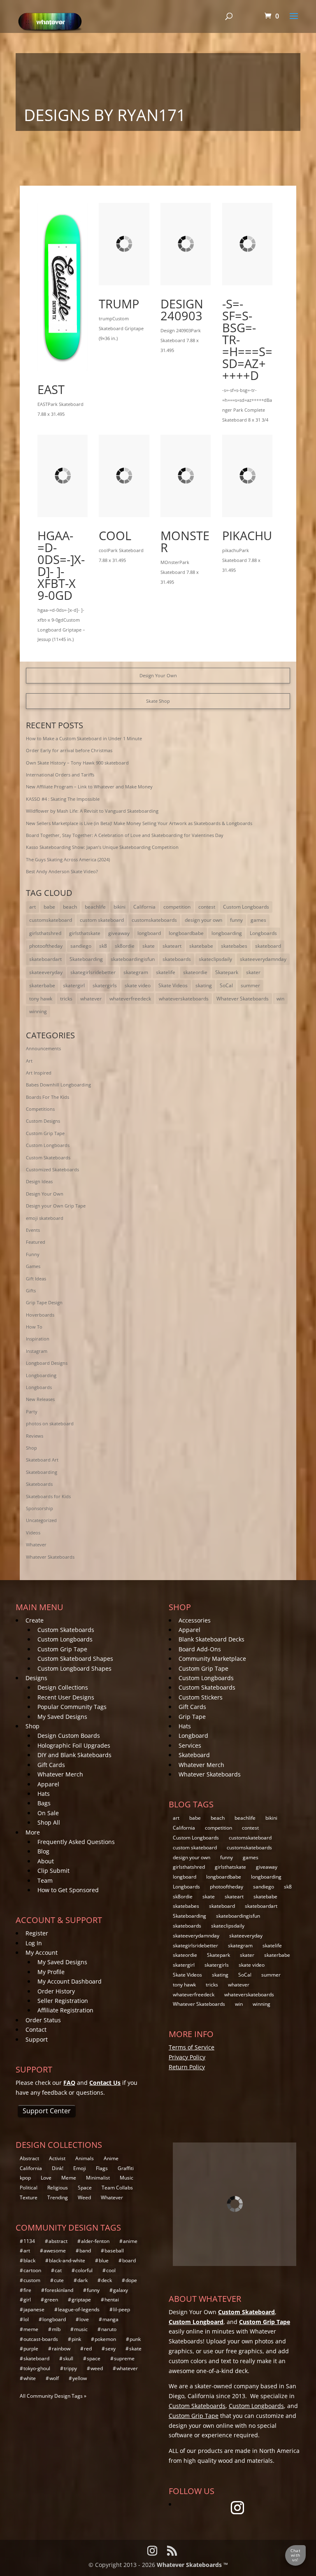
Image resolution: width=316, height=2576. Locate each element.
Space (85, 2188)
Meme (69, 2178)
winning (38, 1011)
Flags (102, 2168)
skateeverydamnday (263, 959)
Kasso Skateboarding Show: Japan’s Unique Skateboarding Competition (102, 847)
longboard (149, 933)
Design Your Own (158, 675)
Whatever (36, 1544)
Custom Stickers (201, 1697)
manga (110, 2319)
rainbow (61, 2349)
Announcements (43, 1048)
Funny (33, 1254)
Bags (44, 1803)
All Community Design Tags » (53, 2396)
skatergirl (74, 985)
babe (49, 907)
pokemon (105, 2339)
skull (68, 2358)
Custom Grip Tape (45, 1133)
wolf (54, 2378)
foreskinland (59, 2290)
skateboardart (45, 959)
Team (45, 1880)
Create (35, 1620)
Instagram (37, 1351)
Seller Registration (63, 2001)
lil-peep (122, 2309)
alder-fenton (95, 2241)
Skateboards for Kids (48, 1496)
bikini (120, 907)
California (144, 907)
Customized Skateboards (52, 1169)
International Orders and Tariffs (60, 775)
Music (127, 2178)
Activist (57, 2158)
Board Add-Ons (200, 1649)
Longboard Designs (47, 1363)
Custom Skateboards (48, 1157)
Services (190, 1745)
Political (29, 2188)
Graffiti (126, 2168)
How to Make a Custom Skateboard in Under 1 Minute (84, 738)
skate (149, 946)
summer (250, 985)
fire (27, 2290)
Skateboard (194, 1755)
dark (82, 2280)
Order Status (43, 2020)
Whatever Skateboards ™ (192, 2565)
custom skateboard (102, 920)
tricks (66, 999)
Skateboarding (86, 959)
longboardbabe (186, 933)
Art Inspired (39, 1073)
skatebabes (234, 946)
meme (31, 2329)
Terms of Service (192, 2047)
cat (58, 2270)
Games (33, 1266)
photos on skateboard (50, 1423)
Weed (84, 2197)
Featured (36, 1242)
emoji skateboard (45, 1218)
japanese (34, 2309)
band (85, 2251)
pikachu (247, 535)
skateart (172, 946)
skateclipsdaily (215, 959)
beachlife (95, 907)
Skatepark (227, 972)
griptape (81, 2300)
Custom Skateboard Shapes (75, 1659)
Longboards (263, 933)
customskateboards (154, 920)
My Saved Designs (62, 1717)
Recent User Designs (66, 1697)
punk (135, 2339)
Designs (36, 1678)
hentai (112, 2300)
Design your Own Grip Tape (56, 1206)
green (51, 2300)
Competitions (40, 1109)
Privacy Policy (187, 2057)
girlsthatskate (85, 933)
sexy (110, 2349)
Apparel (48, 1784)
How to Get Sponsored (68, 1890)
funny (236, 920)
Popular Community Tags (72, 1707)
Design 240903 (182, 310)
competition (177, 907)
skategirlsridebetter (93, 972)
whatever (91, 999)
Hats (44, 1794)
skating (204, 985)
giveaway (119, 933)
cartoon (32, 2270)
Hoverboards (40, 1315)
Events (33, 1230)
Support (37, 2039)
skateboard (268, 946)
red (88, 2349)
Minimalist (98, 2178)
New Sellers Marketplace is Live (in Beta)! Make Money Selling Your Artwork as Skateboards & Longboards (139, 823)
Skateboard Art (42, 1460)
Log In (34, 1943)
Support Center (47, 2111)
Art (29, 1061)
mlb (56, 2329)
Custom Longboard (196, 2322)
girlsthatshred (45, 933)
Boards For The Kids (48, 1097)
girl (27, 2300)
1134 (29, 2241)
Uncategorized (41, 1520)
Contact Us (105, 2083)
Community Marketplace (212, 1659)
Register (37, 1933)
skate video (138, 985)
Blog (43, 1851)
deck (107, 2280)
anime (130, 2241)
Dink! (58, 2168)
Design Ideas (39, 1181)
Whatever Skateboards (243, 999)
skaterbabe (42, 985)
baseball (114, 2251)
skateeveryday (46, 972)
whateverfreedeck (130, 999)
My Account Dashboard (70, 1981)
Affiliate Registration (65, 2010)
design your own (203, 920)
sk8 (103, 946)
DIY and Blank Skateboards (74, 1755)
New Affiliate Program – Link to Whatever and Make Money (89, 787)
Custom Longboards (246, 907)
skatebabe (201, 946)
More (33, 1832)
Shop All (49, 1822)
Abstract (29, 2158)
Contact (36, 2029)
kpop (25, 2178)
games (258, 920)
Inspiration (38, 1339)
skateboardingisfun (133, 959)
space (94, 2358)
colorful (84, 2270)
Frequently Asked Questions (76, 1842)
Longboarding (41, 1375)
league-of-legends (79, 2309)
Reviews (35, 1436)
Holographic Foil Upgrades (74, 1745)
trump (119, 304)
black (29, 2260)
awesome (55, 2251)
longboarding (227, 933)
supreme (124, 2358)
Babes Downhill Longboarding (58, 1085)
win (280, 999)
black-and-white (67, 2260)
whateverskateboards (184, 999)
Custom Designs (43, 1121)
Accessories (195, 1620)
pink (76, 2339)
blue (104, 2260)
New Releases (40, 1399)
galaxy (121, 2290)
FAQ (69, 2083)
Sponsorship (39, 1508)
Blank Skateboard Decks (211, 1639)
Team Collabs (117, 2188)
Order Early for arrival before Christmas (69, 750)
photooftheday (46, 946)
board (129, 2260)
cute (59, 2280)
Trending (58, 2197)
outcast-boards (41, 2339)
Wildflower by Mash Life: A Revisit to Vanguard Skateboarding (92, 811)
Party (32, 1412)
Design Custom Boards (69, 1736)
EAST (51, 389)
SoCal (226, 985)
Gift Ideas (36, 1279)
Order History (56, 1991)
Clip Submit (53, 1871)
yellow (80, 2378)
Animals (85, 2158)
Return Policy (187, 2067)
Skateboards (39, 1484)
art (33, 907)
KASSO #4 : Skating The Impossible (63, 799)
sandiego (81, 946)
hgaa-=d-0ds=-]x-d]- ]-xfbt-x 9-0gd (61, 565)
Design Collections (63, 1687)
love (84, 2319)
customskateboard (51, 920)
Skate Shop (158, 701)
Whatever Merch (60, 1774)
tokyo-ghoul (37, 2368)
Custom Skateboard (246, 2312)
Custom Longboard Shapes (74, 1668)
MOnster (185, 541)
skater (253, 972)
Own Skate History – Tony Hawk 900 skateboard (77, 763)
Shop (31, 1448)
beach (70, 907)
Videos (33, 1533)
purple (31, 2349)
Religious (58, 2188)
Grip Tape (192, 1717)
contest (207, 907)
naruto (109, 2329)
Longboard (193, 1736)
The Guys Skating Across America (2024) (68, 859)
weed (97, 2368)
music (81, 2329)
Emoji (80, 2168)
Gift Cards (51, 1765)
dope (131, 2280)
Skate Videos (173, 985)
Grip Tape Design (44, 1302)
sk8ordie (125, 946)
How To (34, 1327)
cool (115, 535)
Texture (29, 2197)
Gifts (31, 1290)
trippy (70, 2368)
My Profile (51, 1972)
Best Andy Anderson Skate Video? (62, 871)
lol (26, 2319)
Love (46, 2178)
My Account (42, 1952)
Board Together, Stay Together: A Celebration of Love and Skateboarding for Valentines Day (125, 835)
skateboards (177, 959)
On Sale (48, 1813)
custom (32, 2280)
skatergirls (105, 985)
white (30, 2378)
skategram (136, 972)
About (46, 1861)
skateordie (195, 972)
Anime (111, 2158)
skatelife (166, 972)
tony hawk (41, 999)
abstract (58, 2241)
